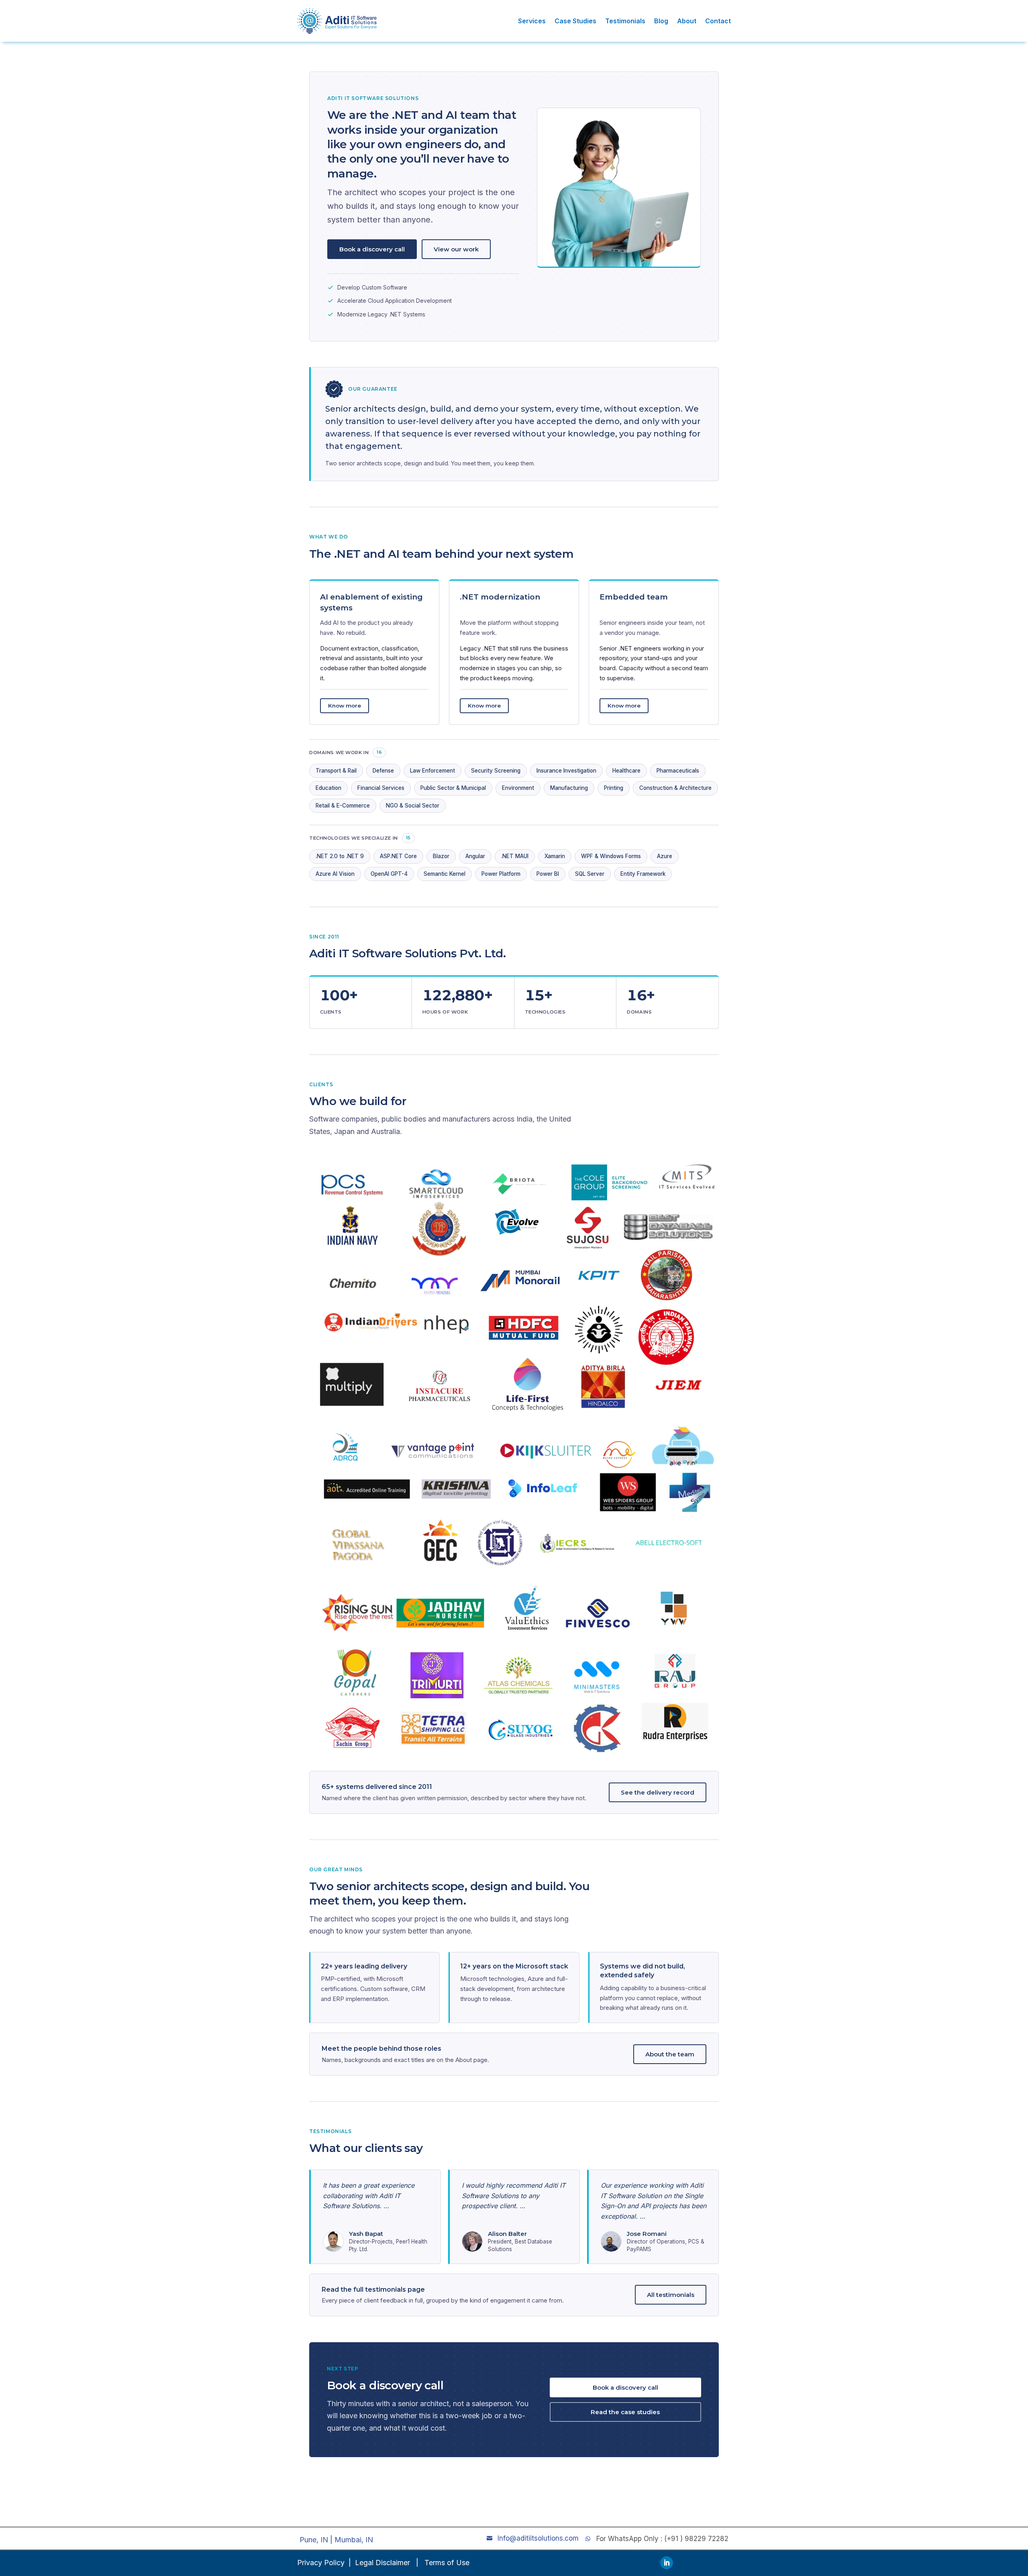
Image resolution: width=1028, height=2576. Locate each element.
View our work (456, 249)
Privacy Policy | (324, 2563)
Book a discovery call (372, 249)
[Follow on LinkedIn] (667, 2563)
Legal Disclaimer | (388, 2563)
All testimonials (671, 2295)
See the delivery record (658, 1792)
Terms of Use (447, 2563)
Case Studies (575, 21)
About (687, 21)
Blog (661, 21)
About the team (670, 2054)
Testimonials (625, 21)
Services (532, 21)
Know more (345, 706)
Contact (718, 21)
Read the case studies (625, 2412)
